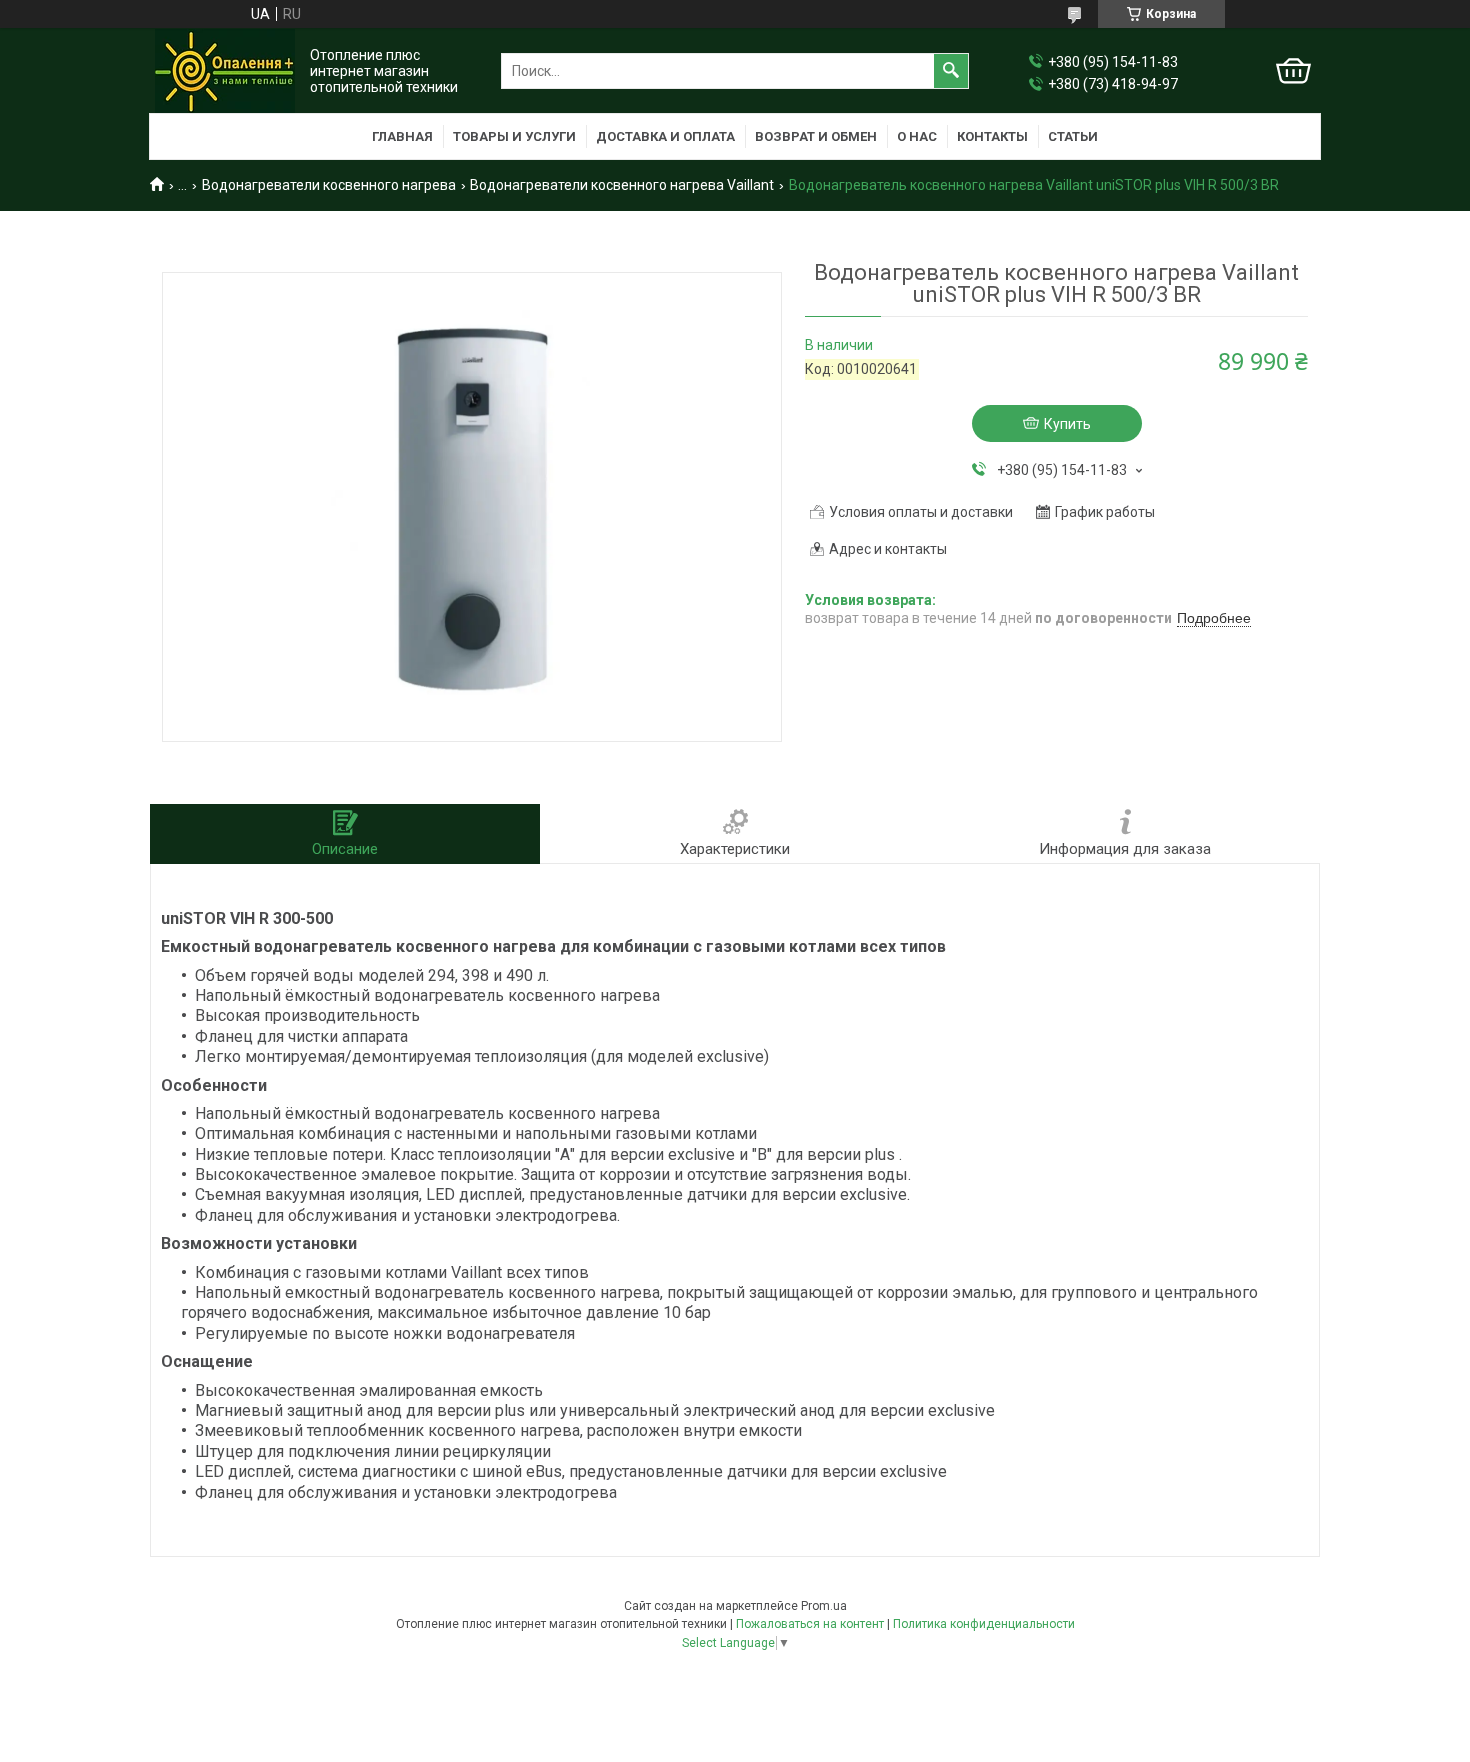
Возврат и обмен (816, 136)
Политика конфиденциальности (984, 1624)
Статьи (1073, 136)
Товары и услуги (514, 136)
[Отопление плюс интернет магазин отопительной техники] (225, 71)
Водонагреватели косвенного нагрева (329, 185)
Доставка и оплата (665, 136)
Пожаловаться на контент (810, 1624)
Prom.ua (824, 1606)
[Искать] (951, 71)
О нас (917, 136)
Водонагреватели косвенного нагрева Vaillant (622, 185)
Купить (1067, 424)
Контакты (992, 136)
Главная (402, 136)
